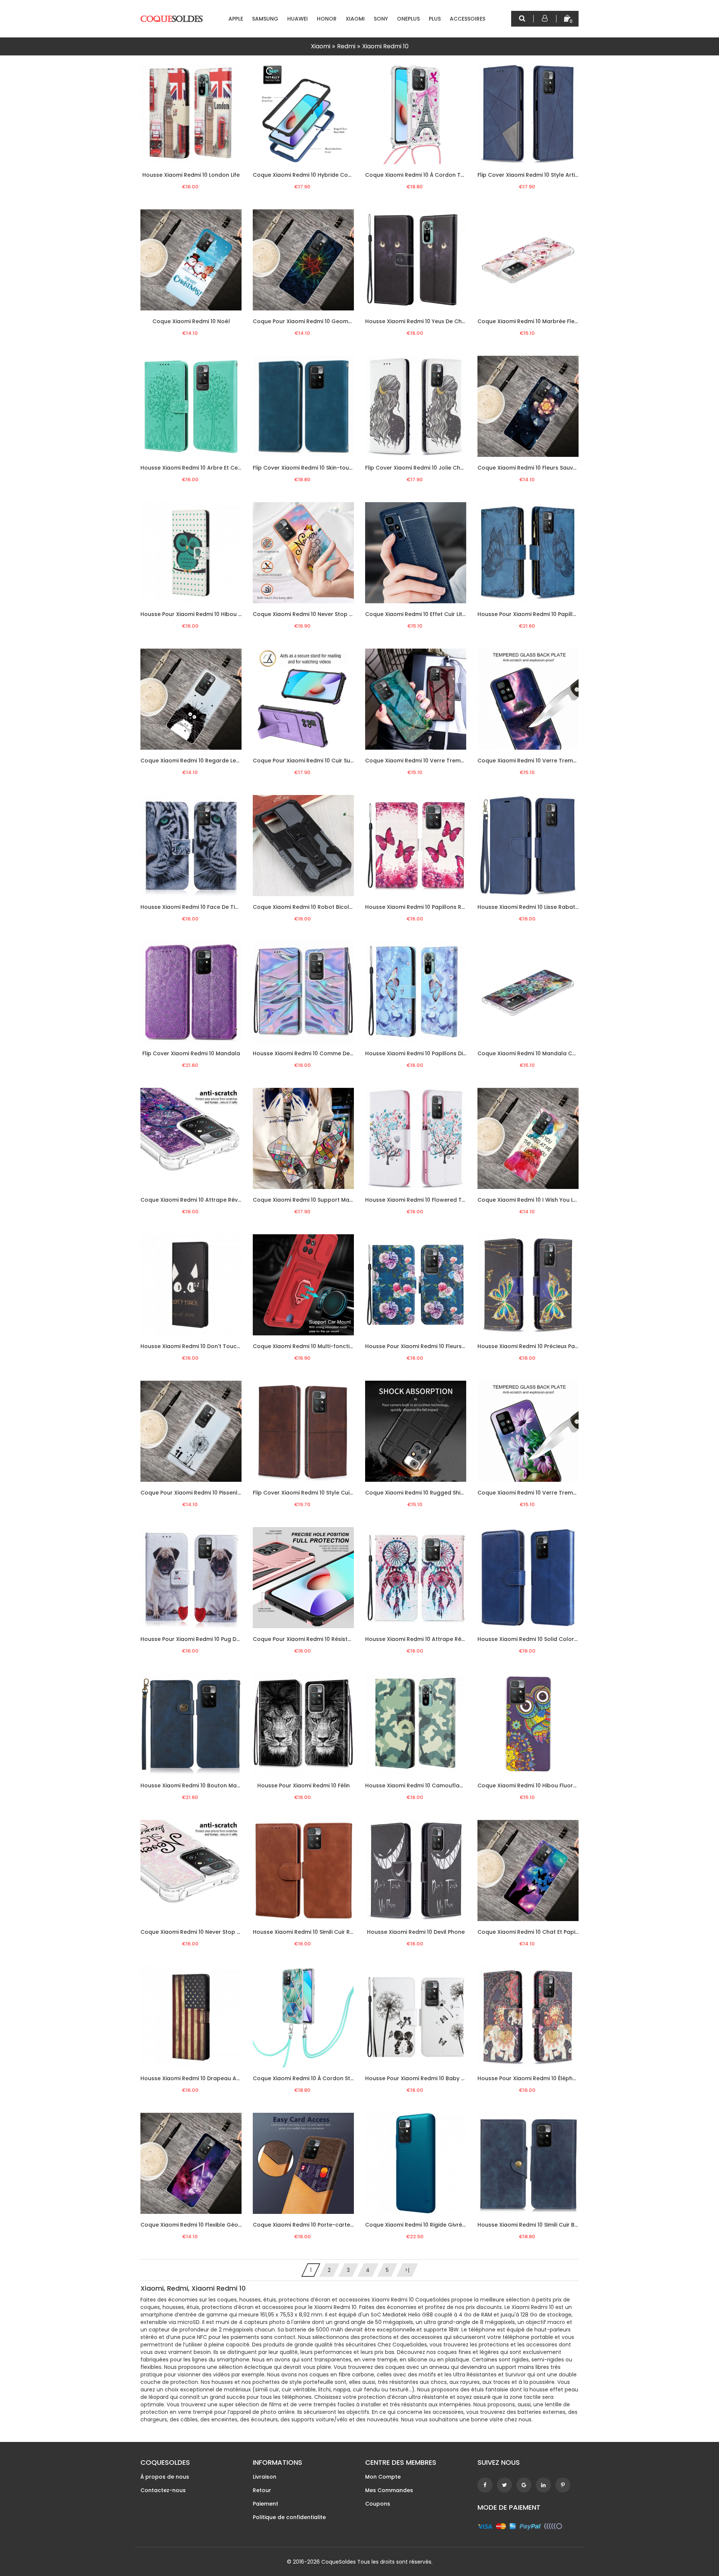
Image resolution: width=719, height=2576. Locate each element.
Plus (435, 19)
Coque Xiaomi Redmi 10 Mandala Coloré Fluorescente (551, 1053)
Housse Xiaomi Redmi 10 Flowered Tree (418, 1200)
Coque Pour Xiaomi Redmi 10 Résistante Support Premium (331, 1639)
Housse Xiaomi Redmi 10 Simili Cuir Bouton (534, 2225)
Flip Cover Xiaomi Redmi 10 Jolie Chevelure (423, 468)
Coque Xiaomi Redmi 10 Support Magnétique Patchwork (329, 1200)
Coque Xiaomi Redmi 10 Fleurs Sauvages (532, 468)
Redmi (346, 46)
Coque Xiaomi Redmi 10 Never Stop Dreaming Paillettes (215, 1932)
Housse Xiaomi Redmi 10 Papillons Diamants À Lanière (438, 1053)
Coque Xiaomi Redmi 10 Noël (191, 321)
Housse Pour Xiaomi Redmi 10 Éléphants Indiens (542, 2078)
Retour (262, 2490)
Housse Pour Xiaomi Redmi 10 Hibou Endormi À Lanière (213, 614)
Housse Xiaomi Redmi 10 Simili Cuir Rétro (307, 1932)
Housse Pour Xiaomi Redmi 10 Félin (304, 1785)
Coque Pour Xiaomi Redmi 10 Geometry (306, 321)
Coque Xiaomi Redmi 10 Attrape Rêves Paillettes (206, 1200)
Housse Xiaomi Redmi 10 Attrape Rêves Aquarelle (432, 1639)
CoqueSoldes (339, 2562)
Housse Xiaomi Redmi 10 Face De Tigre (192, 907)
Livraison (265, 2477)
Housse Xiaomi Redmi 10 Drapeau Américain (200, 2078)
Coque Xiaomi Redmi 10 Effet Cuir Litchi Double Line (434, 614)
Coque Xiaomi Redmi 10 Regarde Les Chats (199, 761)
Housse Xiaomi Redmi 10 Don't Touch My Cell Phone (210, 1346)
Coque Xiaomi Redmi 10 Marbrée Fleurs (530, 321)
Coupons (378, 2504)
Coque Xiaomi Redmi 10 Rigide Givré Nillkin (422, 2225)
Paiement (266, 2504)
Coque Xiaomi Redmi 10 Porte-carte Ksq (307, 2225)
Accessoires (468, 19)
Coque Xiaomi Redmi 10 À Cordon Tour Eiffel (425, 175)
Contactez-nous (163, 2490)
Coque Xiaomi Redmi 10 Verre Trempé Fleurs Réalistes (551, 1493)
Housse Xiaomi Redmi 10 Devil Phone (416, 1932)
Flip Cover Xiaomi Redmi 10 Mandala (191, 1053)
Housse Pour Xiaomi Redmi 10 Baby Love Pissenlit (431, 2078)
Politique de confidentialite (289, 2517)
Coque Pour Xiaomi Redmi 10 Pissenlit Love (198, 1493)
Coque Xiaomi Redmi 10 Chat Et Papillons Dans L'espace (553, 1932)
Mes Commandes (389, 2490)
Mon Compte (383, 2477)
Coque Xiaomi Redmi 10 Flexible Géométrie (198, 2225)
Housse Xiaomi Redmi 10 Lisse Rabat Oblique (538, 907)
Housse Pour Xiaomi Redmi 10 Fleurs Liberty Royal (432, 1346)
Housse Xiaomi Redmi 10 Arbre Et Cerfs (193, 468)
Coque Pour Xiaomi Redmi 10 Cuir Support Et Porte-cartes (331, 761)
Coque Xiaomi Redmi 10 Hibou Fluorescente (536, 1785)
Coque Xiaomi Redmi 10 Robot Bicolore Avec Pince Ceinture (333, 907)
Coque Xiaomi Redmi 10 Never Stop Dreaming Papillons (327, 614)
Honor (327, 19)
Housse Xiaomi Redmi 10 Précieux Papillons (535, 1346)
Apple (236, 19)
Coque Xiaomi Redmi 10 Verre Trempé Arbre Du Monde (552, 761)
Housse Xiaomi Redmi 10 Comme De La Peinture (317, 1053)
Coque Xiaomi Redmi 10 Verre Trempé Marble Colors (437, 761)
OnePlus (408, 19)
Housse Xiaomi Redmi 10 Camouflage (416, 1785)
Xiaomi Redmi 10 (385, 46)
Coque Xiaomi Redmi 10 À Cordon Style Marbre (316, 2078)
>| (407, 2270)
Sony (381, 19)
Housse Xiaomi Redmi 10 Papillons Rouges (422, 907)
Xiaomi (355, 19)
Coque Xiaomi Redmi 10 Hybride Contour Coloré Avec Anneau (337, 175)
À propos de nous (165, 2477)
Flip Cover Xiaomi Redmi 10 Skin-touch (304, 468)
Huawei (298, 19)
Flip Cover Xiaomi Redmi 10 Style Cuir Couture (314, 1493)
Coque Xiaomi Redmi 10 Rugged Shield (417, 1493)
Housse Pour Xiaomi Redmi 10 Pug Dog (192, 1639)
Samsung (265, 19)
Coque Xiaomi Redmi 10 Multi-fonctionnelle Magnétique (328, 1346)
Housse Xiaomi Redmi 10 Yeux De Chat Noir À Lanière (436, 321)
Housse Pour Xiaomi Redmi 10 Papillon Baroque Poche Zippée (560, 614)
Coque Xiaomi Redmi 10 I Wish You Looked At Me (543, 1200)
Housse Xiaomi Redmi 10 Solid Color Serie (533, 1639)
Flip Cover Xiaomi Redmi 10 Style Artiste (530, 175)
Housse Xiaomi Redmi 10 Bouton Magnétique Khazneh (213, 1785)
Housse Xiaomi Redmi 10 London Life (191, 175)
